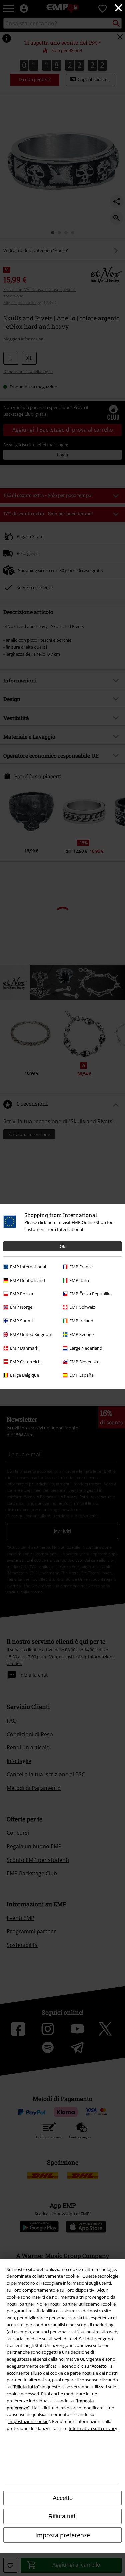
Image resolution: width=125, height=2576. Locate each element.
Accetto (63, 2498)
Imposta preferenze (63, 2535)
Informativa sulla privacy (93, 2428)
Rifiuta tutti (62, 2516)
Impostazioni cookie (28, 2421)
